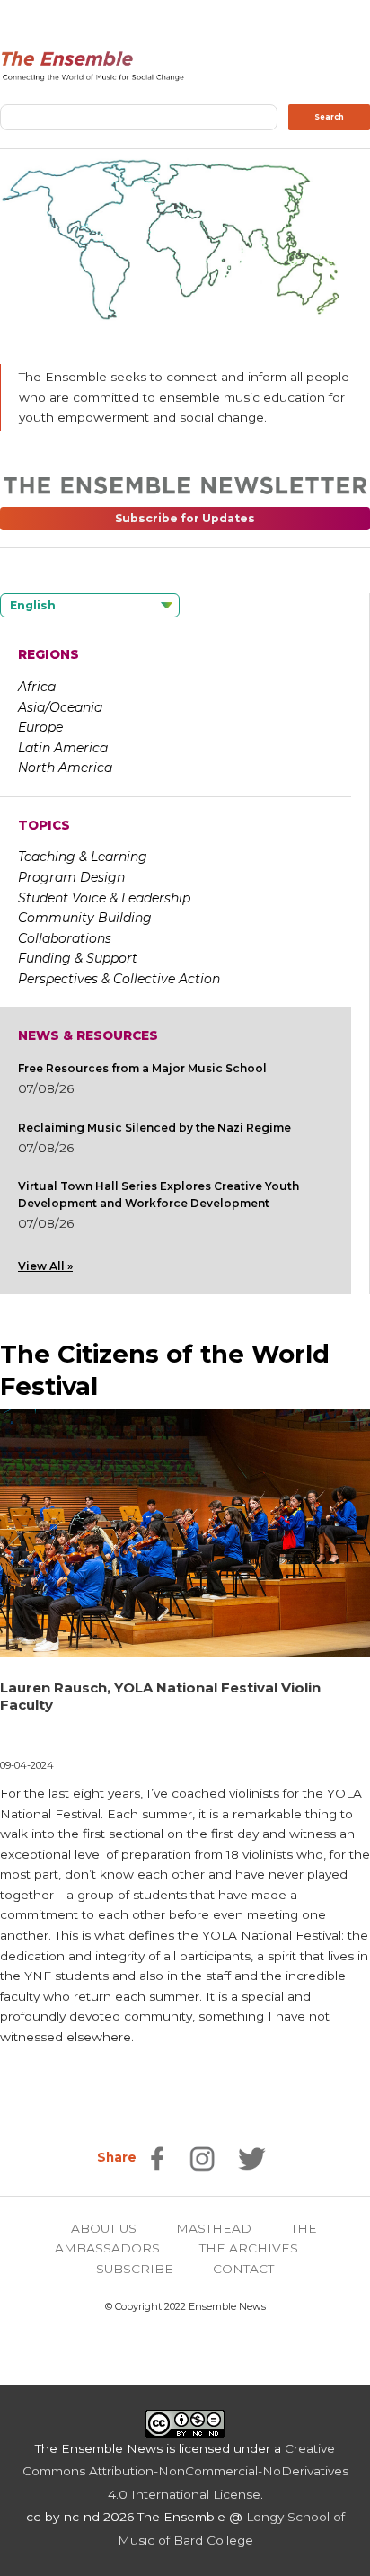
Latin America (63, 748)
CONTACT (243, 2269)
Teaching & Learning (83, 857)
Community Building (85, 918)
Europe (40, 727)
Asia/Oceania (60, 707)
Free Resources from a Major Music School (142, 1068)
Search (329, 117)
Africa (37, 687)
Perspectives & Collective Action (119, 979)
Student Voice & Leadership (104, 898)
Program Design (71, 877)
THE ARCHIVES (249, 2248)
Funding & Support (78, 958)
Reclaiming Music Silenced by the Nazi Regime (154, 1128)
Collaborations (65, 938)
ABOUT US (104, 2228)
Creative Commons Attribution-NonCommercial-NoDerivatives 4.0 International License (185, 2471)
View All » (45, 1266)
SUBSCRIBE (135, 2269)
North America (65, 768)
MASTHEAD (214, 2228)
